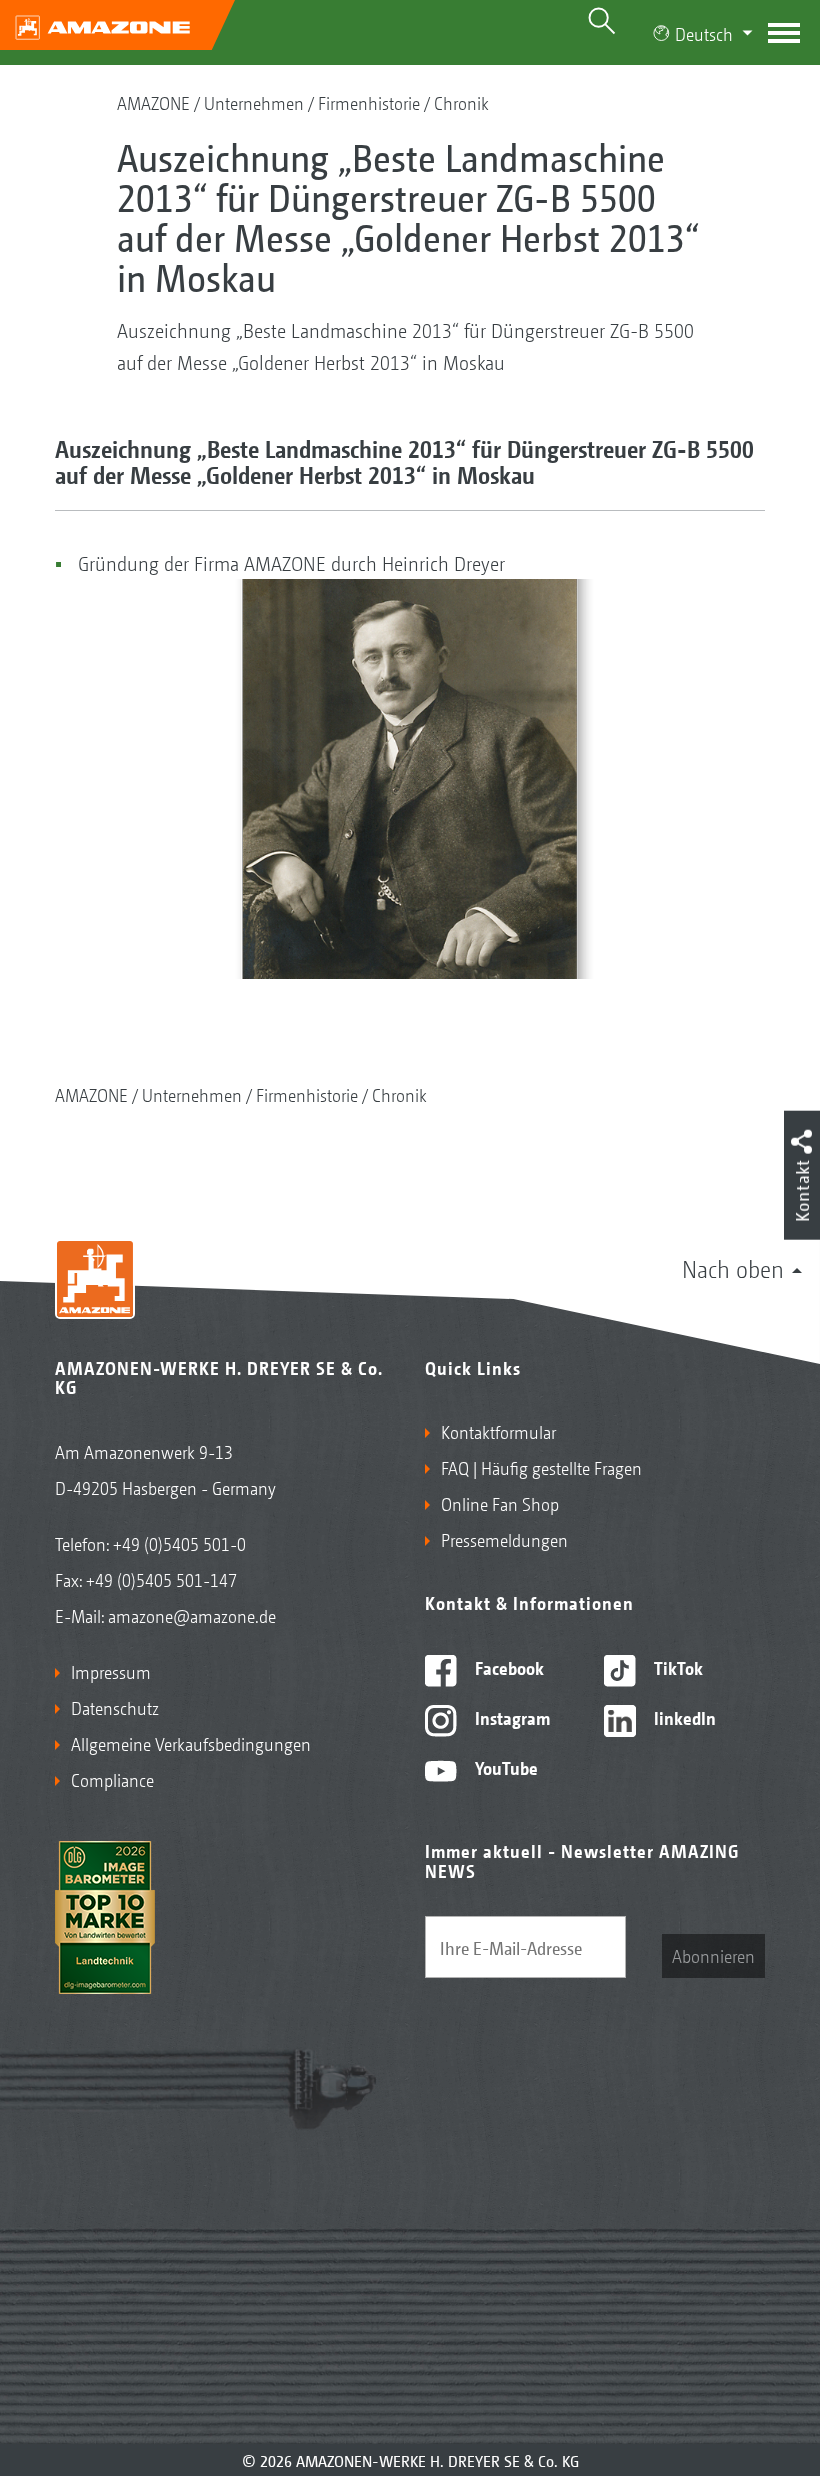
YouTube (504, 1767)
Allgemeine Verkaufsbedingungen (191, 1743)
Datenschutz (115, 1707)
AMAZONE (153, 102)
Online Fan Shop (500, 1503)
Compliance (112, 1779)
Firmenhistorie (369, 102)
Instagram (510, 1717)
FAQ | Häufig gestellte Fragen (541, 1467)
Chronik (461, 102)
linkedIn (683, 1717)
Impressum (111, 1671)
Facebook (507, 1667)
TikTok (676, 1667)
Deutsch (704, 33)
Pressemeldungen (504, 1539)
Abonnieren (713, 1955)
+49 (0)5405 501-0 (179, 1543)
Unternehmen (254, 102)
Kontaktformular (498, 1431)
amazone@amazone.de (192, 1615)
